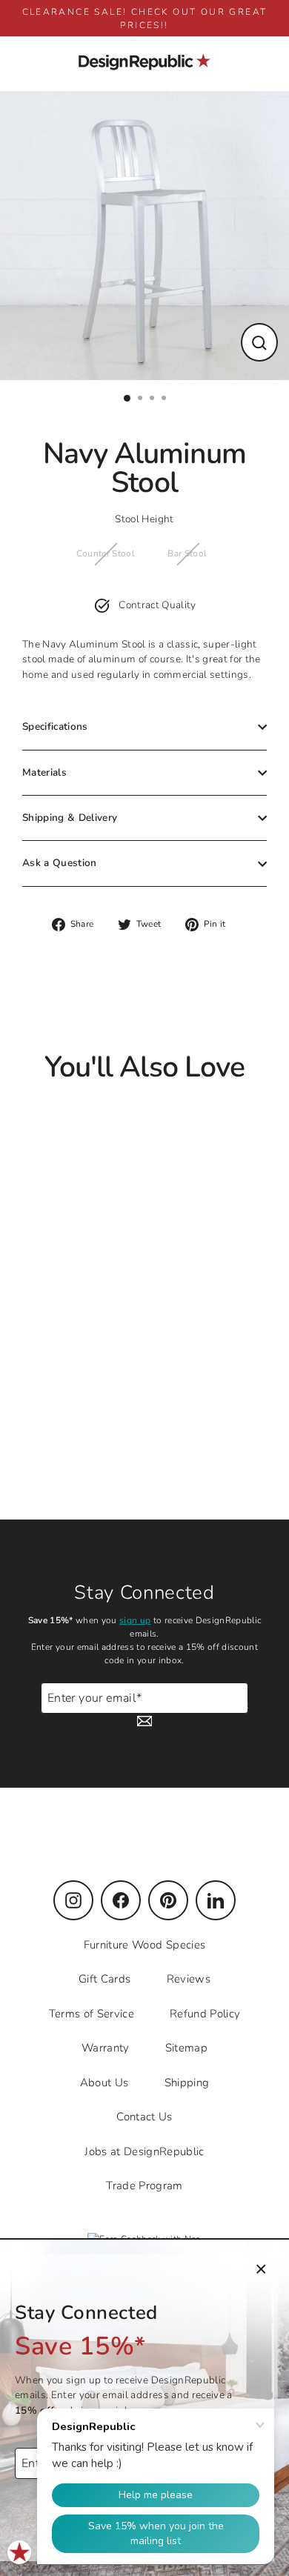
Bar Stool (187, 553)
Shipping (187, 2083)
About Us (104, 2083)
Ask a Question (60, 863)
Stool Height (144, 519)
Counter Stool (106, 553)
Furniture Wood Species (144, 1945)
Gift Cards (104, 1979)
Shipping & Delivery (70, 818)
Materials (44, 772)
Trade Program (144, 2186)
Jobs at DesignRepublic (144, 2151)
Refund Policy (205, 2014)
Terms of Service (92, 2014)
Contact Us (144, 2117)
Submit (231, 1705)
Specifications (55, 726)
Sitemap (186, 2048)
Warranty (106, 2048)
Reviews (189, 1979)
